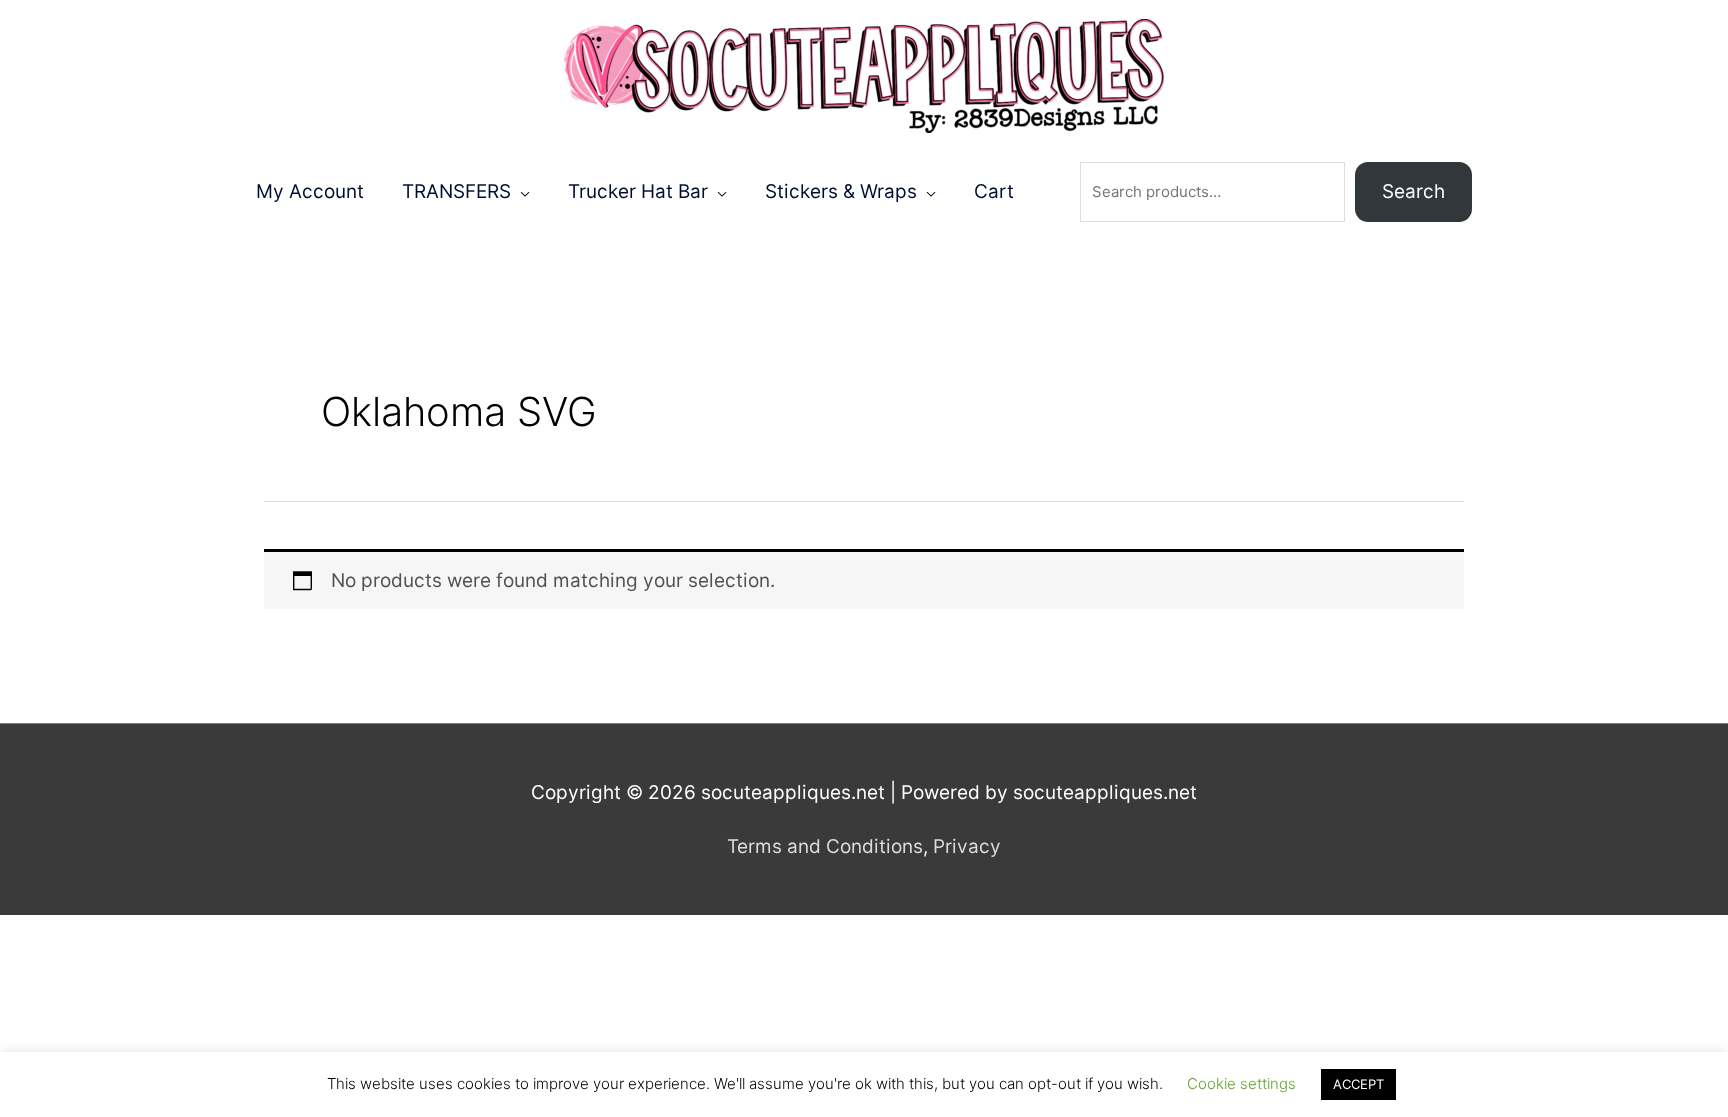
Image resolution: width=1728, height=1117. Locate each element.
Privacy (967, 846)
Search (1413, 191)
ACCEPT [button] (1358, 1084)
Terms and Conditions (825, 846)
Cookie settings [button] (1241, 1083)
